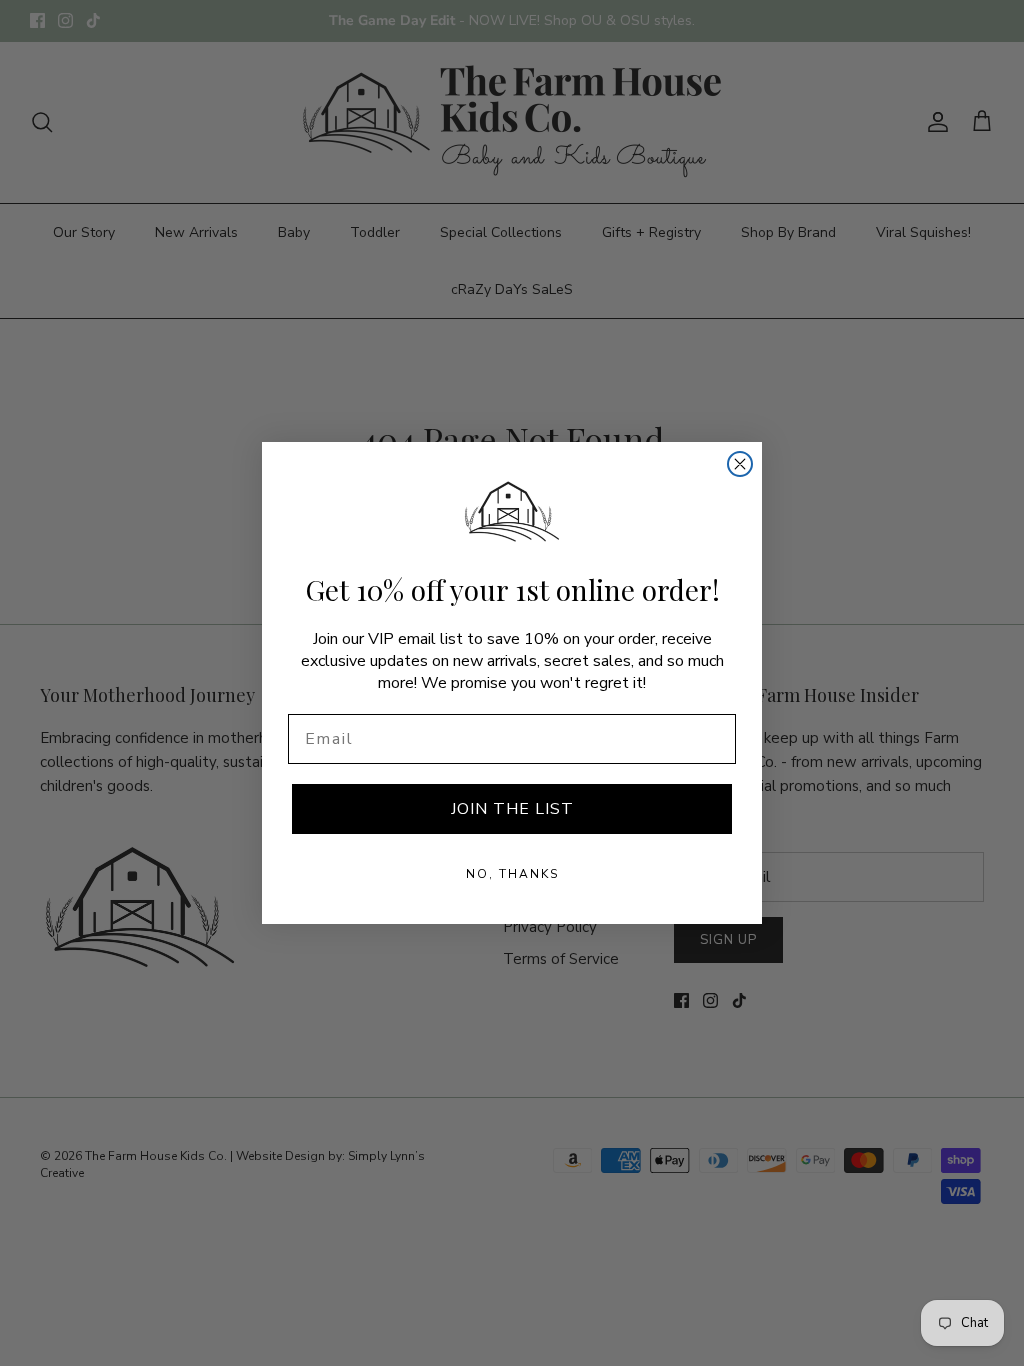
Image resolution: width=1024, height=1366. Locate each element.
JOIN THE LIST (512, 809)
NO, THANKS (512, 874)
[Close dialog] (740, 464)
